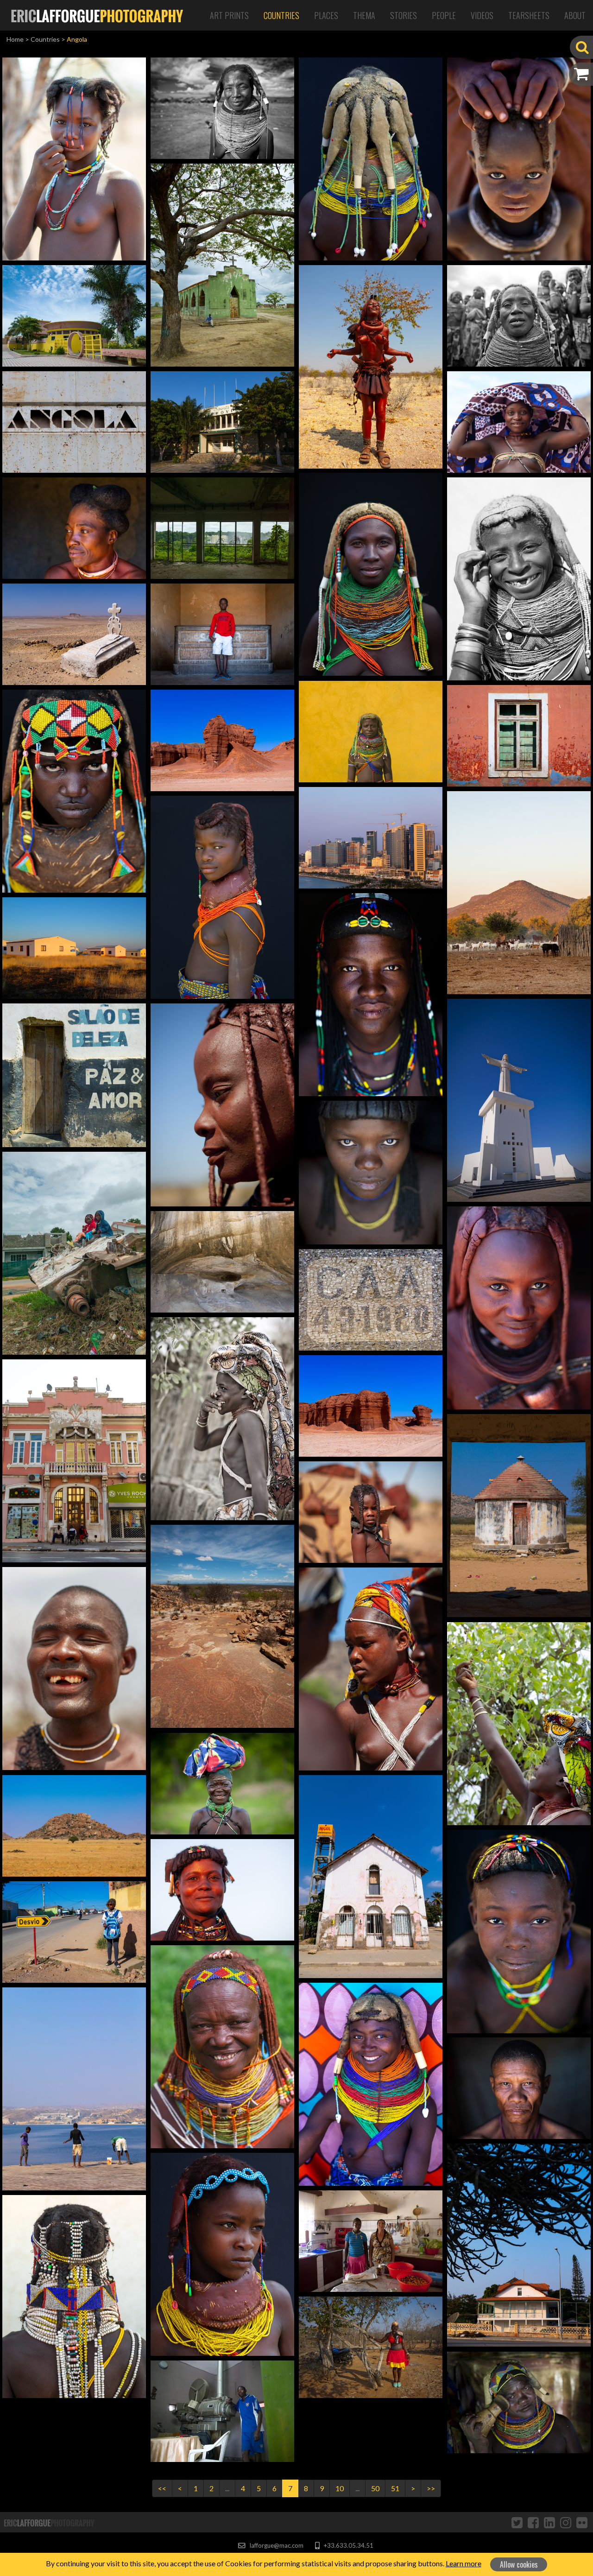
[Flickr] (582, 2522)
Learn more (464, 2563)
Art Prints (229, 15)
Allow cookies (519, 2564)
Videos (482, 15)
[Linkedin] (549, 2522)
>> (431, 2488)
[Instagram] (566, 2522)
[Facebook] (533, 2522)
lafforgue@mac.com (276, 2545)
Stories (404, 15)
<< (162, 2488)
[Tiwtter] (517, 2522)
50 (375, 2488)
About (575, 15)
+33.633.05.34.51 (348, 2545)
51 (395, 2488)
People (444, 15)
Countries (281, 15)
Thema (364, 15)
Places (326, 15)
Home (15, 39)
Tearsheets (529, 15)
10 (340, 2488)
